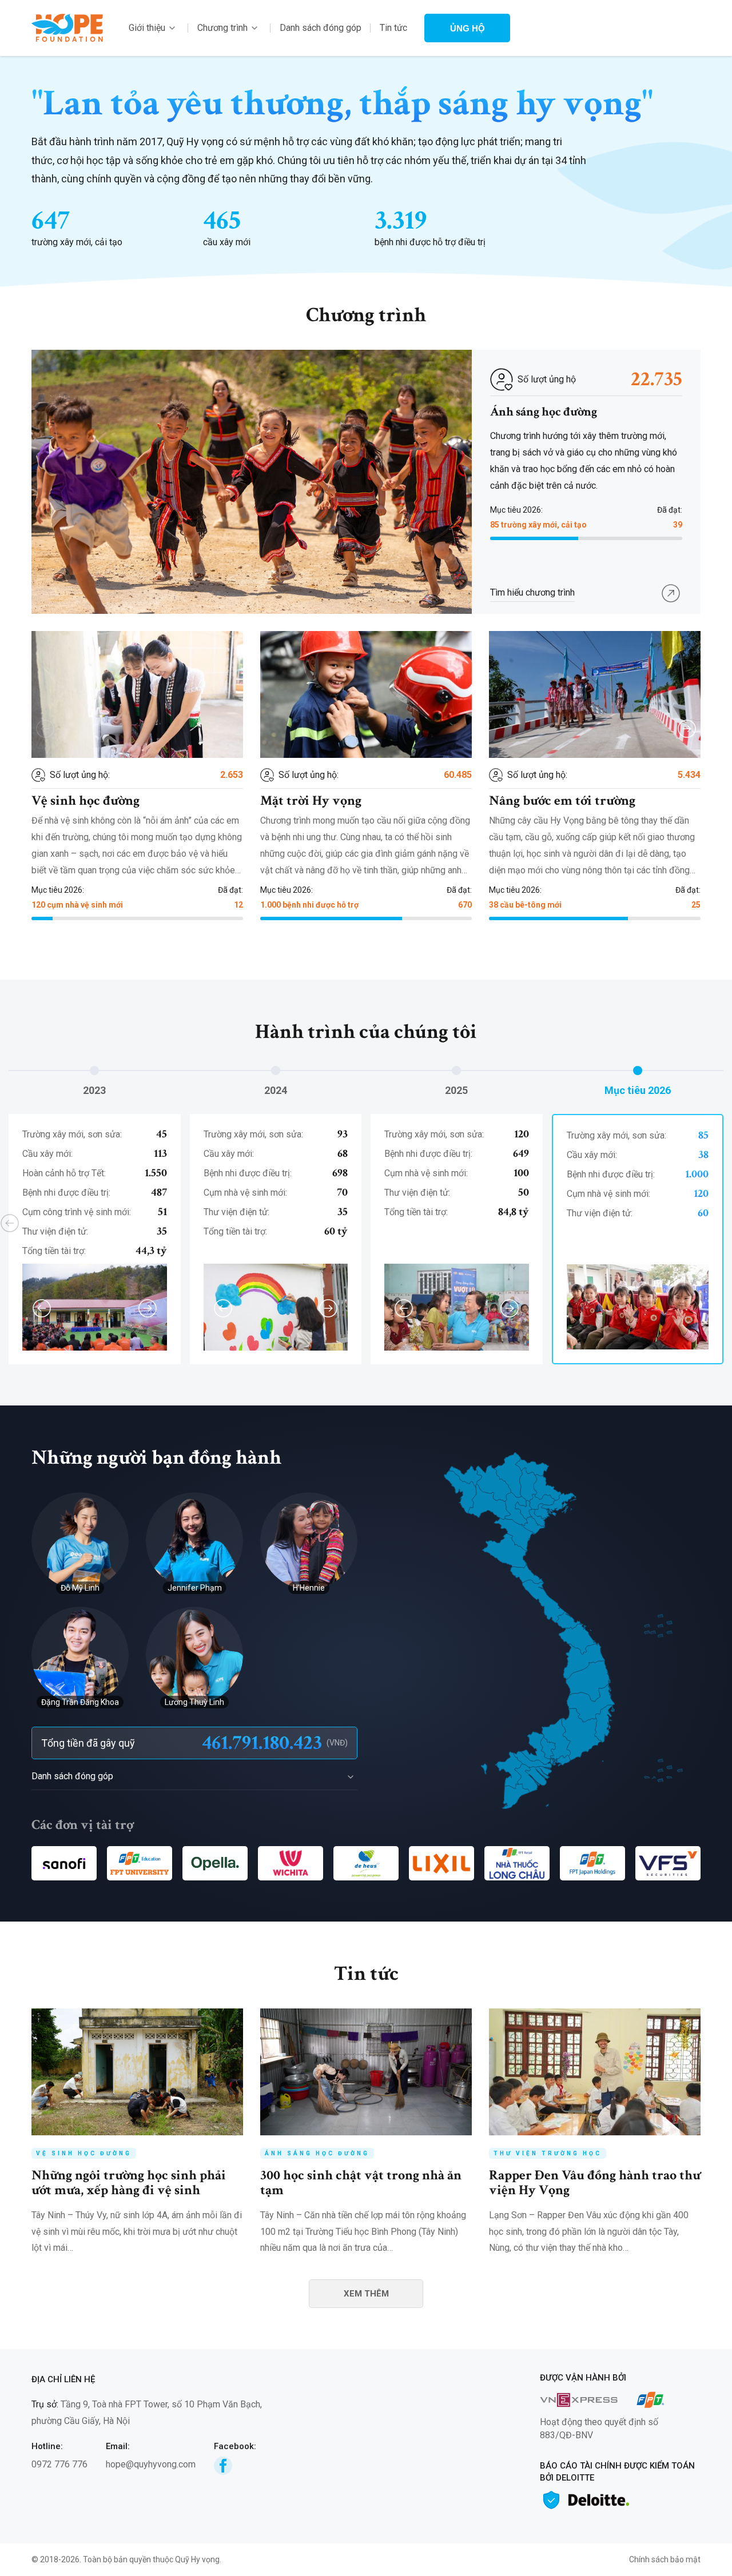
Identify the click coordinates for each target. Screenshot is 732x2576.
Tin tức (393, 28)
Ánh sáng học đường (544, 412)
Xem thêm (366, 2294)
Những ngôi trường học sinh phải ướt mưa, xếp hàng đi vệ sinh (129, 2182)
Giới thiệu (147, 28)
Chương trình (222, 28)
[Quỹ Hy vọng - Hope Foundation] (67, 27)
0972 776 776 (59, 2464)
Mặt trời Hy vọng (311, 800)
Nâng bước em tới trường (562, 800)
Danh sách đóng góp (321, 28)
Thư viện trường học (548, 2153)
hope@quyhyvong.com (151, 2464)
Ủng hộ (468, 28)
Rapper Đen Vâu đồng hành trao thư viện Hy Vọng (595, 2182)
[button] (687, 729)
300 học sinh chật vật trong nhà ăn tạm (361, 2182)
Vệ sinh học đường (85, 800)
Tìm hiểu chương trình (532, 592)
